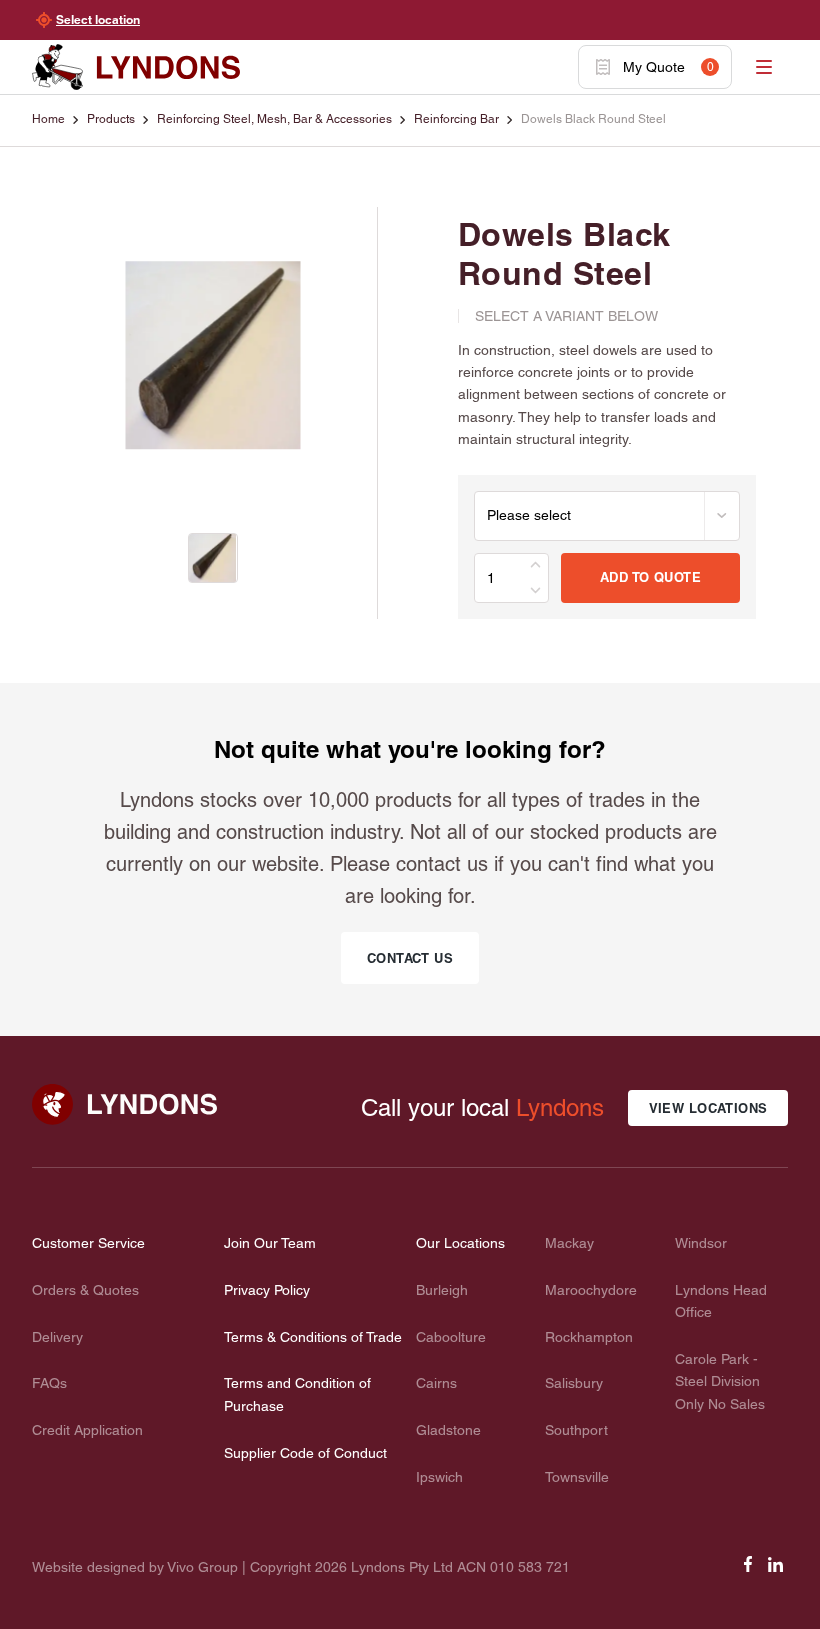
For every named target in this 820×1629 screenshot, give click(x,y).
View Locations (708, 1108)
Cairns (436, 1383)
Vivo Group (202, 1567)
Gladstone (448, 1430)
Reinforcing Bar (456, 119)
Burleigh (442, 1290)
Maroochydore (591, 1290)
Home (48, 119)
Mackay (569, 1243)
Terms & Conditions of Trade (313, 1337)
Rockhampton (589, 1337)
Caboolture (451, 1337)
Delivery (57, 1337)
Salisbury (574, 1383)
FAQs (49, 1383)
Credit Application (87, 1430)
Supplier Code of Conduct (305, 1453)
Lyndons (560, 1107)
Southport (576, 1430)
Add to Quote (650, 577)
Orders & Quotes (85, 1290)
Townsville (577, 1477)
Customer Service (88, 1243)
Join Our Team (270, 1243)
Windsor (701, 1243)
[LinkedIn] (776, 1571)
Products (111, 119)
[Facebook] (748, 1571)
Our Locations (460, 1243)
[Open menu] (764, 67)
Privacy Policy (267, 1290)
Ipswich (439, 1477)
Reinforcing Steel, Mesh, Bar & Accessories (274, 119)
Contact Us (410, 958)
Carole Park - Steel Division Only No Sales (720, 1381)
